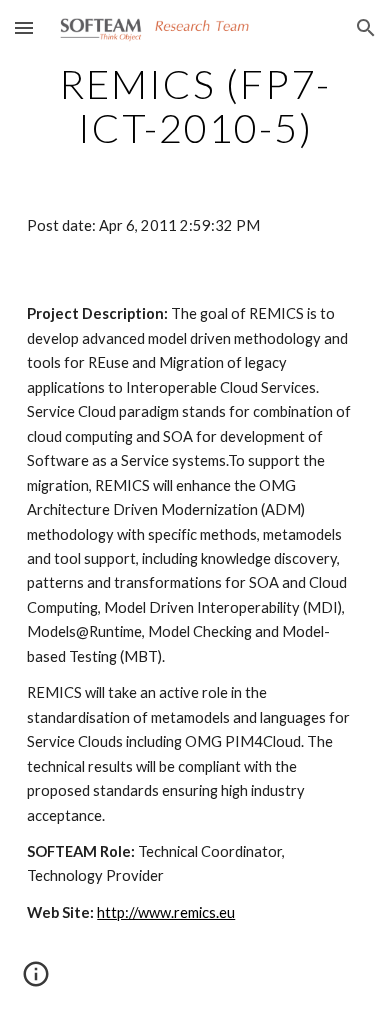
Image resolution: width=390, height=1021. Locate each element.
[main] (195, 106)
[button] (24, 27)
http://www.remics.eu (166, 912)
